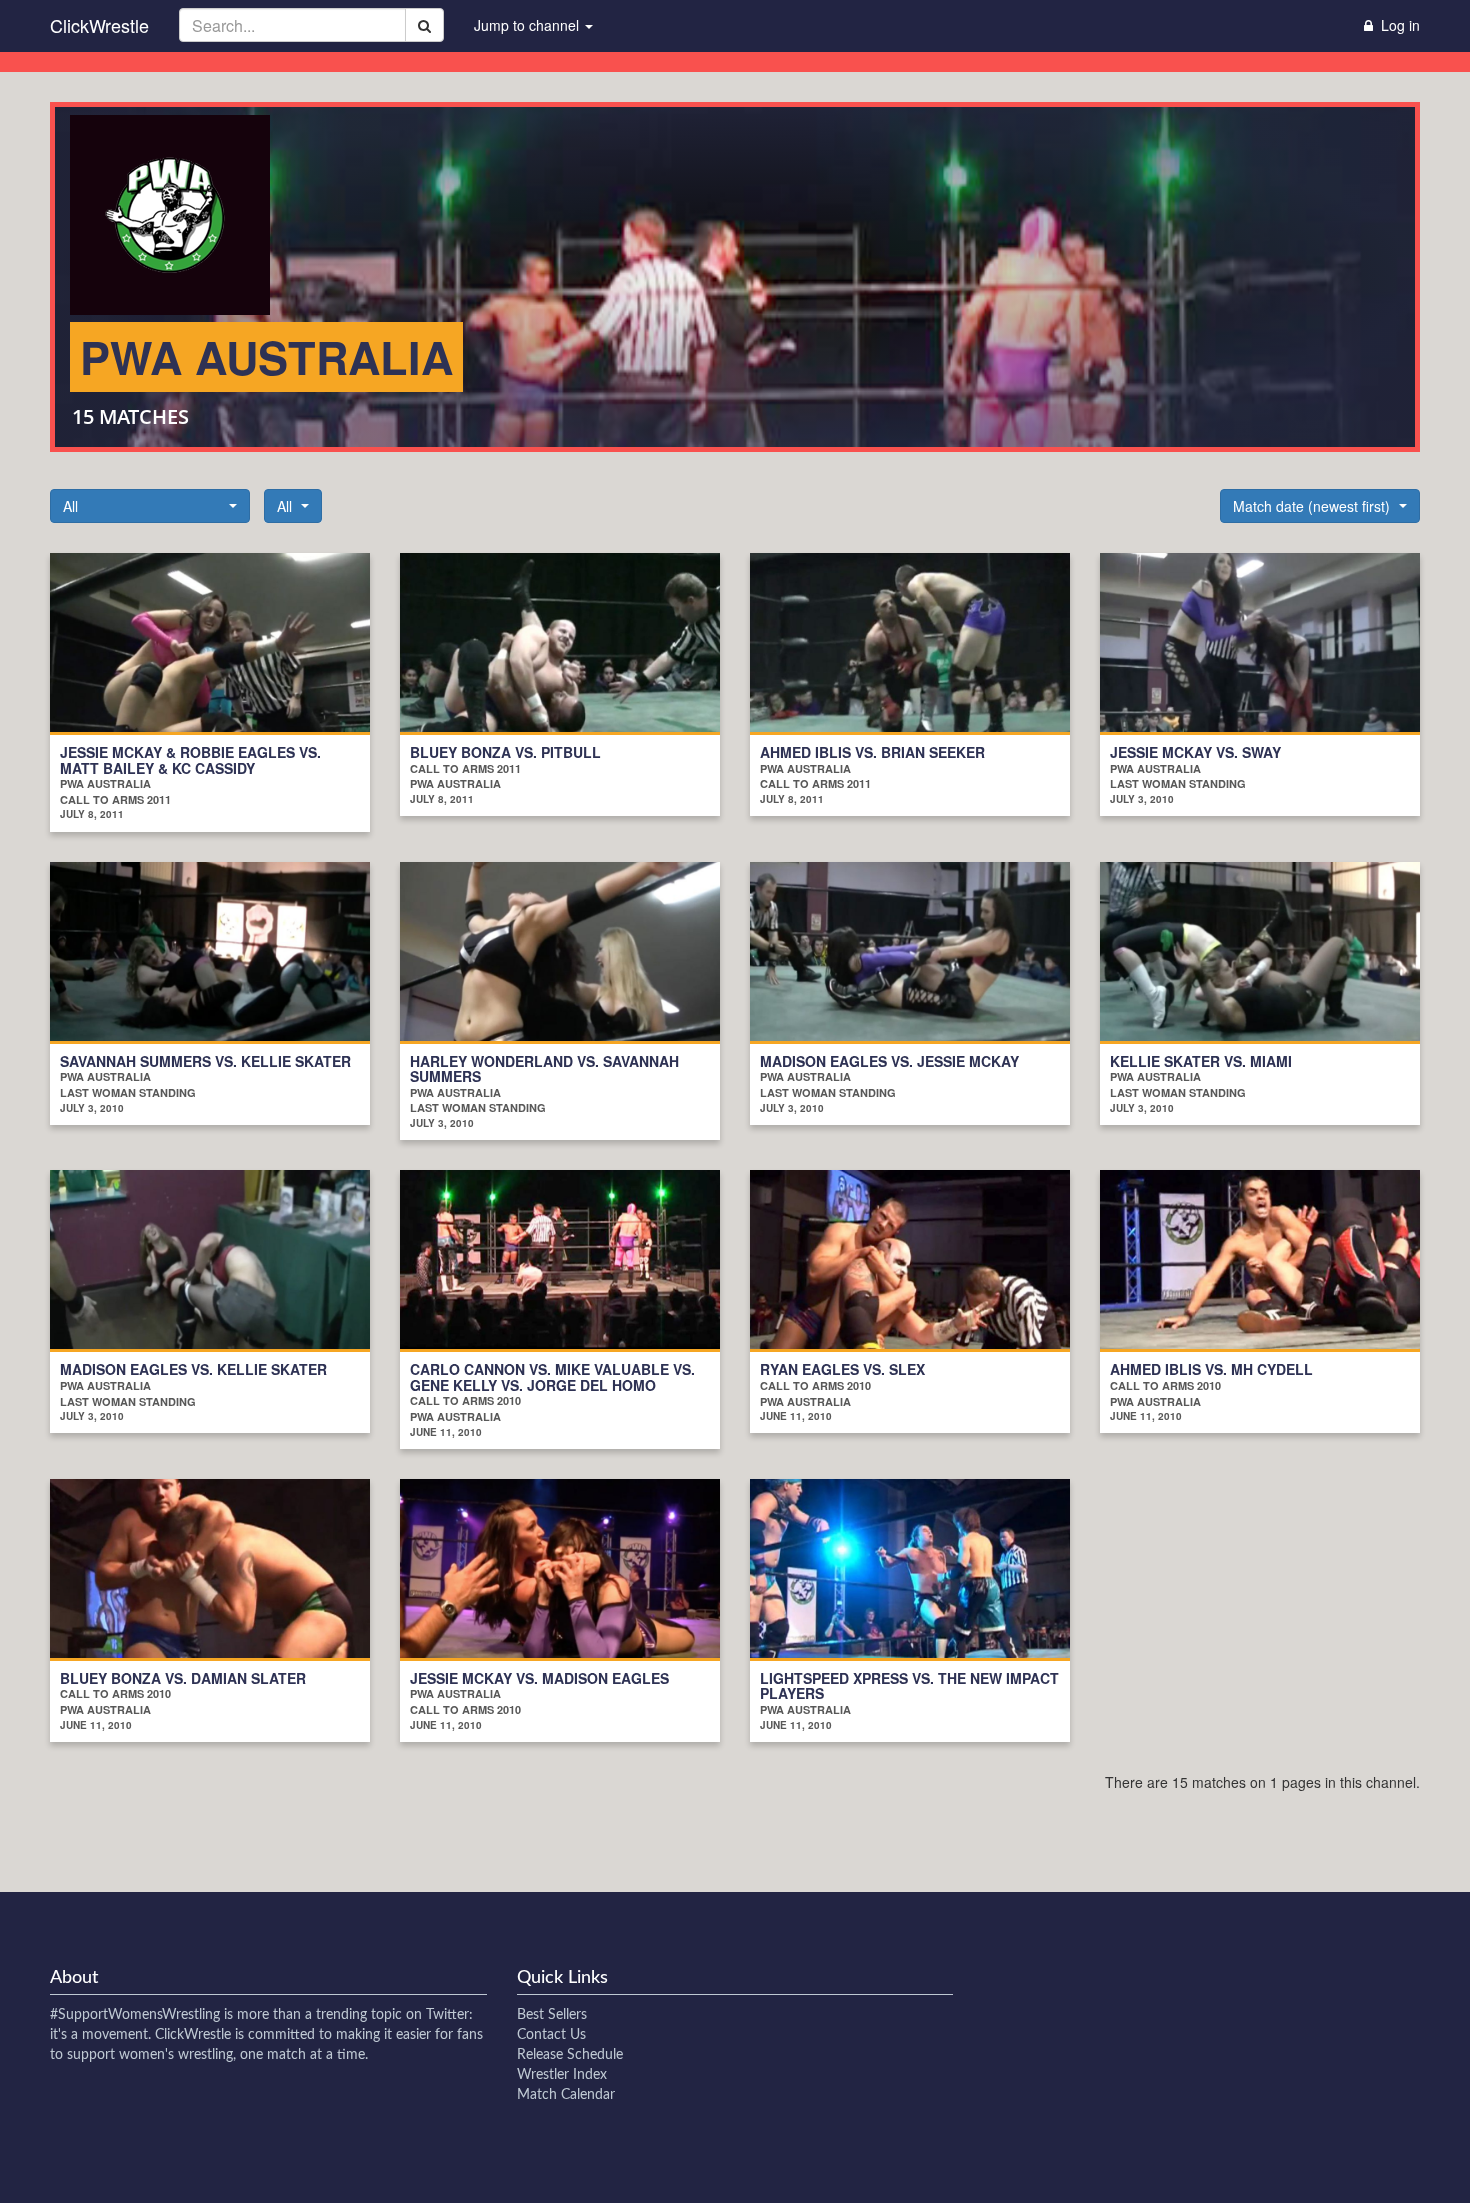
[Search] (424, 25)
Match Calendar (566, 2095)
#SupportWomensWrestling (135, 2015)
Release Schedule (570, 2055)
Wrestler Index (562, 2075)
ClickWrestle (99, 25)
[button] (150, 506)
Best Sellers (552, 2015)
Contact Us (551, 2035)
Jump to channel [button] (528, 25)
